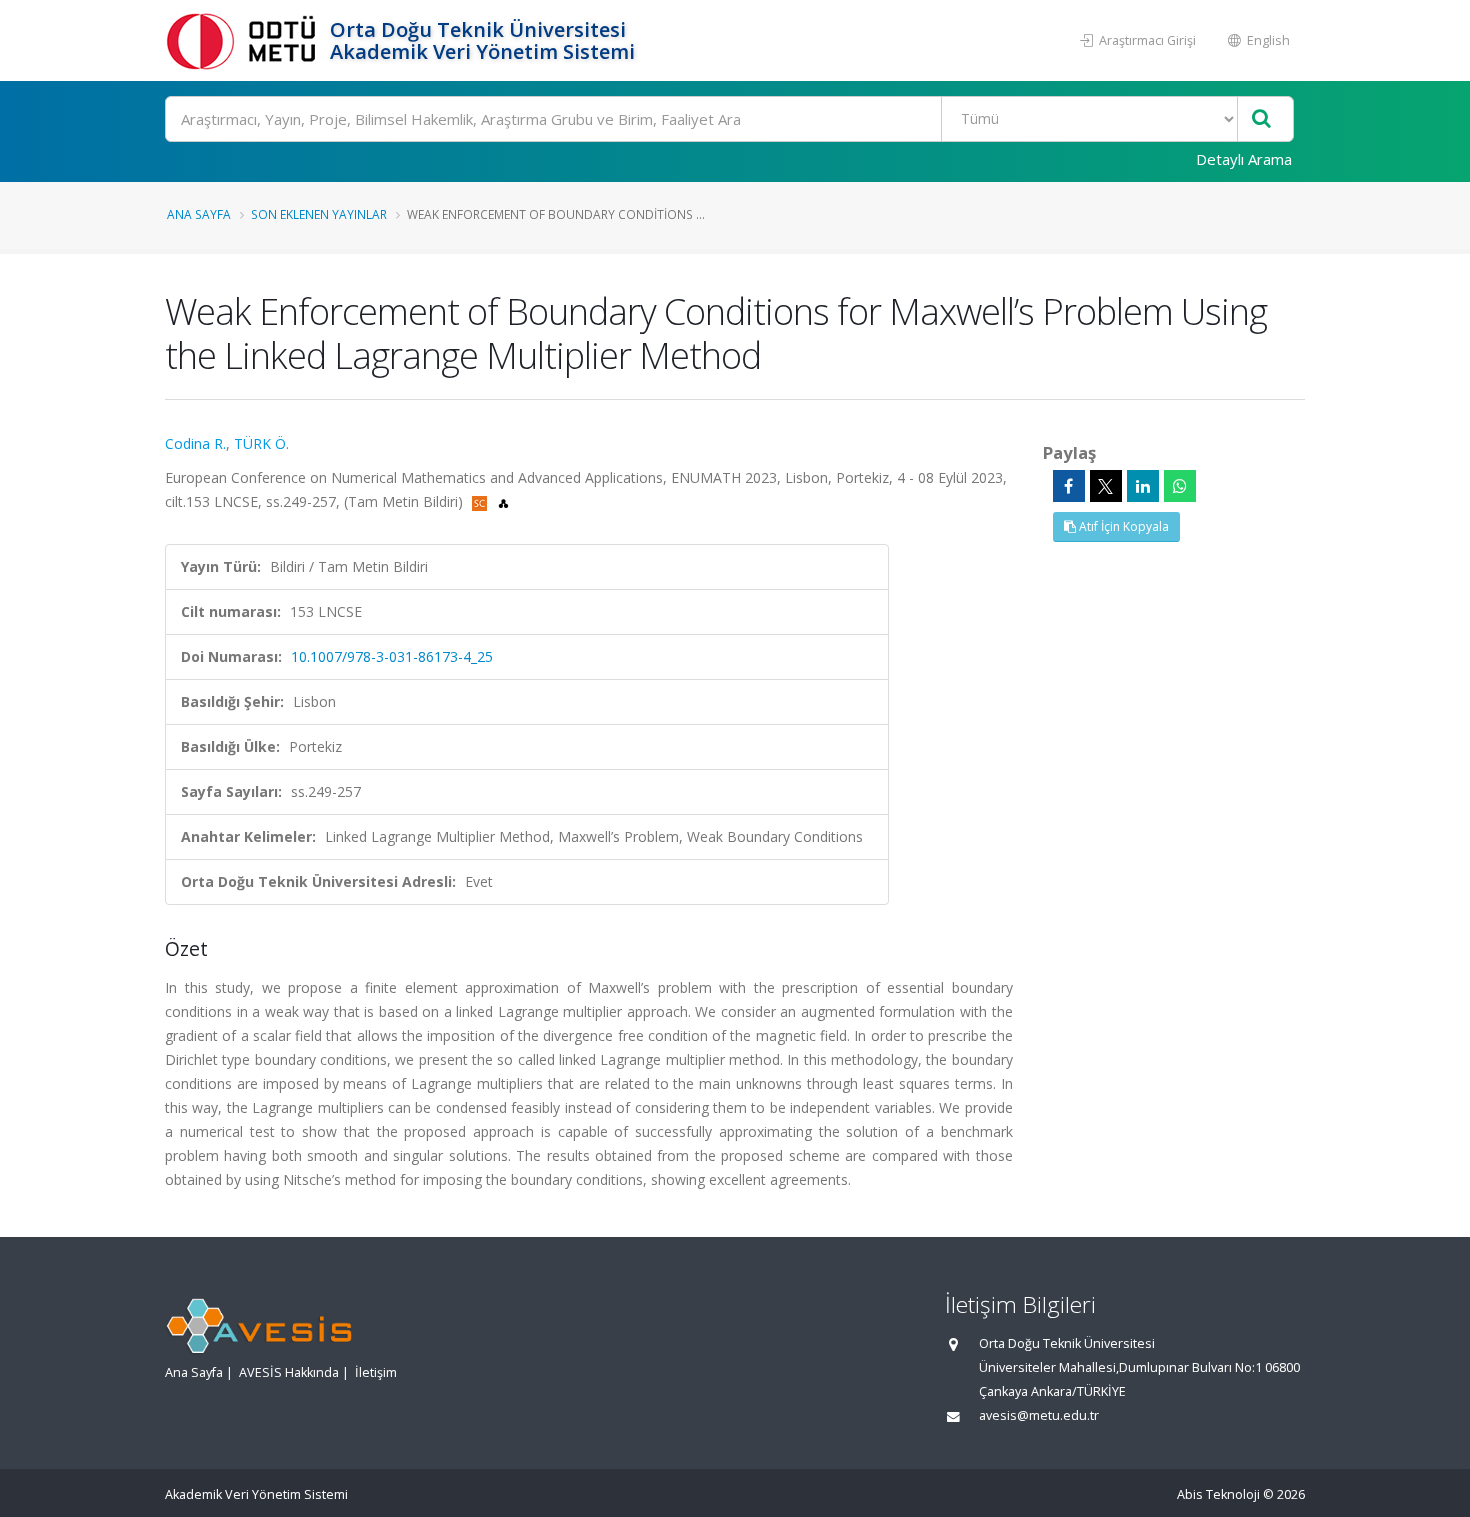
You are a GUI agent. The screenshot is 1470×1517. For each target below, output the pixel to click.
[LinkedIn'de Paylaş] (1143, 486)
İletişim (376, 1372)
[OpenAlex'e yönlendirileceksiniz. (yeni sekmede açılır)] (503, 501)
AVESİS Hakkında (289, 1372)
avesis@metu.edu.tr (1039, 1415)
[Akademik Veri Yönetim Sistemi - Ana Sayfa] (245, 40)
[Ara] (1261, 119)
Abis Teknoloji (1218, 1494)
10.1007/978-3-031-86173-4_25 (392, 656)
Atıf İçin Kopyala (1122, 526)
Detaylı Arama (1244, 159)
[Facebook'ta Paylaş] (1069, 486)
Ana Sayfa (199, 214)
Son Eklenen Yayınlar (319, 214)
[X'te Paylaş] (1106, 486)
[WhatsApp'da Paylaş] (1180, 486)
